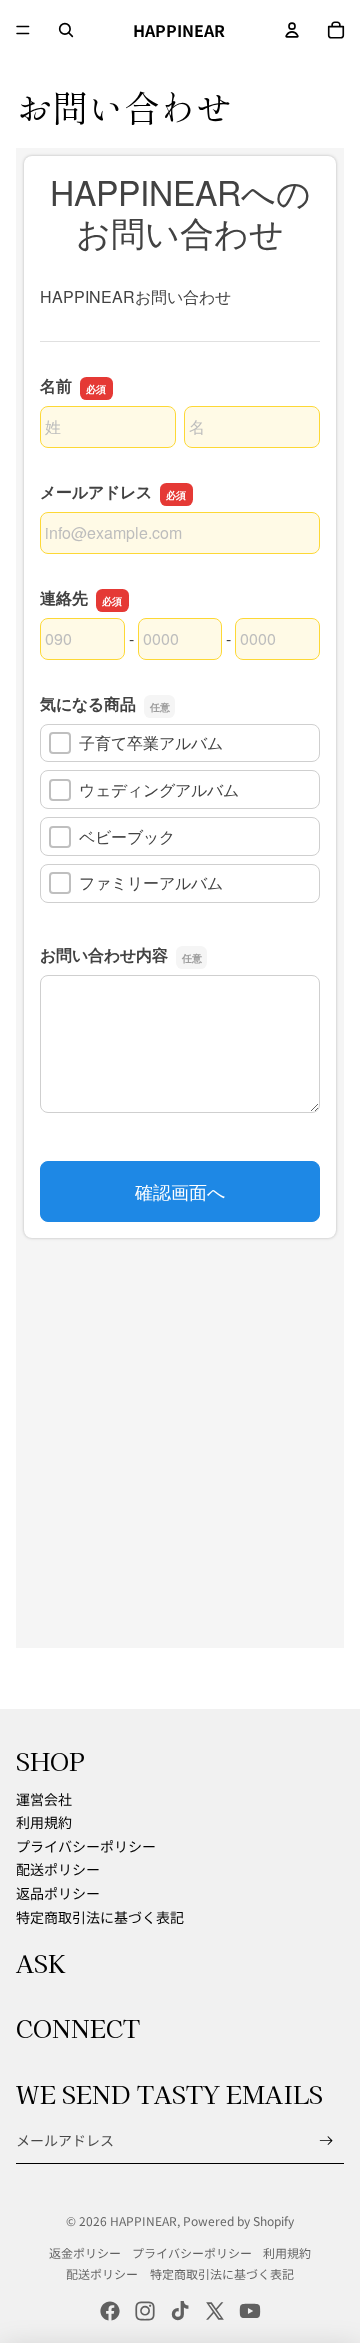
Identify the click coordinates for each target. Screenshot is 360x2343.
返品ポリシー (58, 1893)
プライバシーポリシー (86, 1846)
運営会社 (44, 1799)
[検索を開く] (66, 30)
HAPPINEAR (143, 2220)
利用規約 (44, 1822)
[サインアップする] (326, 2140)
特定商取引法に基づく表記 (100, 1917)
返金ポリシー (85, 2252)
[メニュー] (23, 30)
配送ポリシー (58, 1869)
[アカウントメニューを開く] (292, 30)
